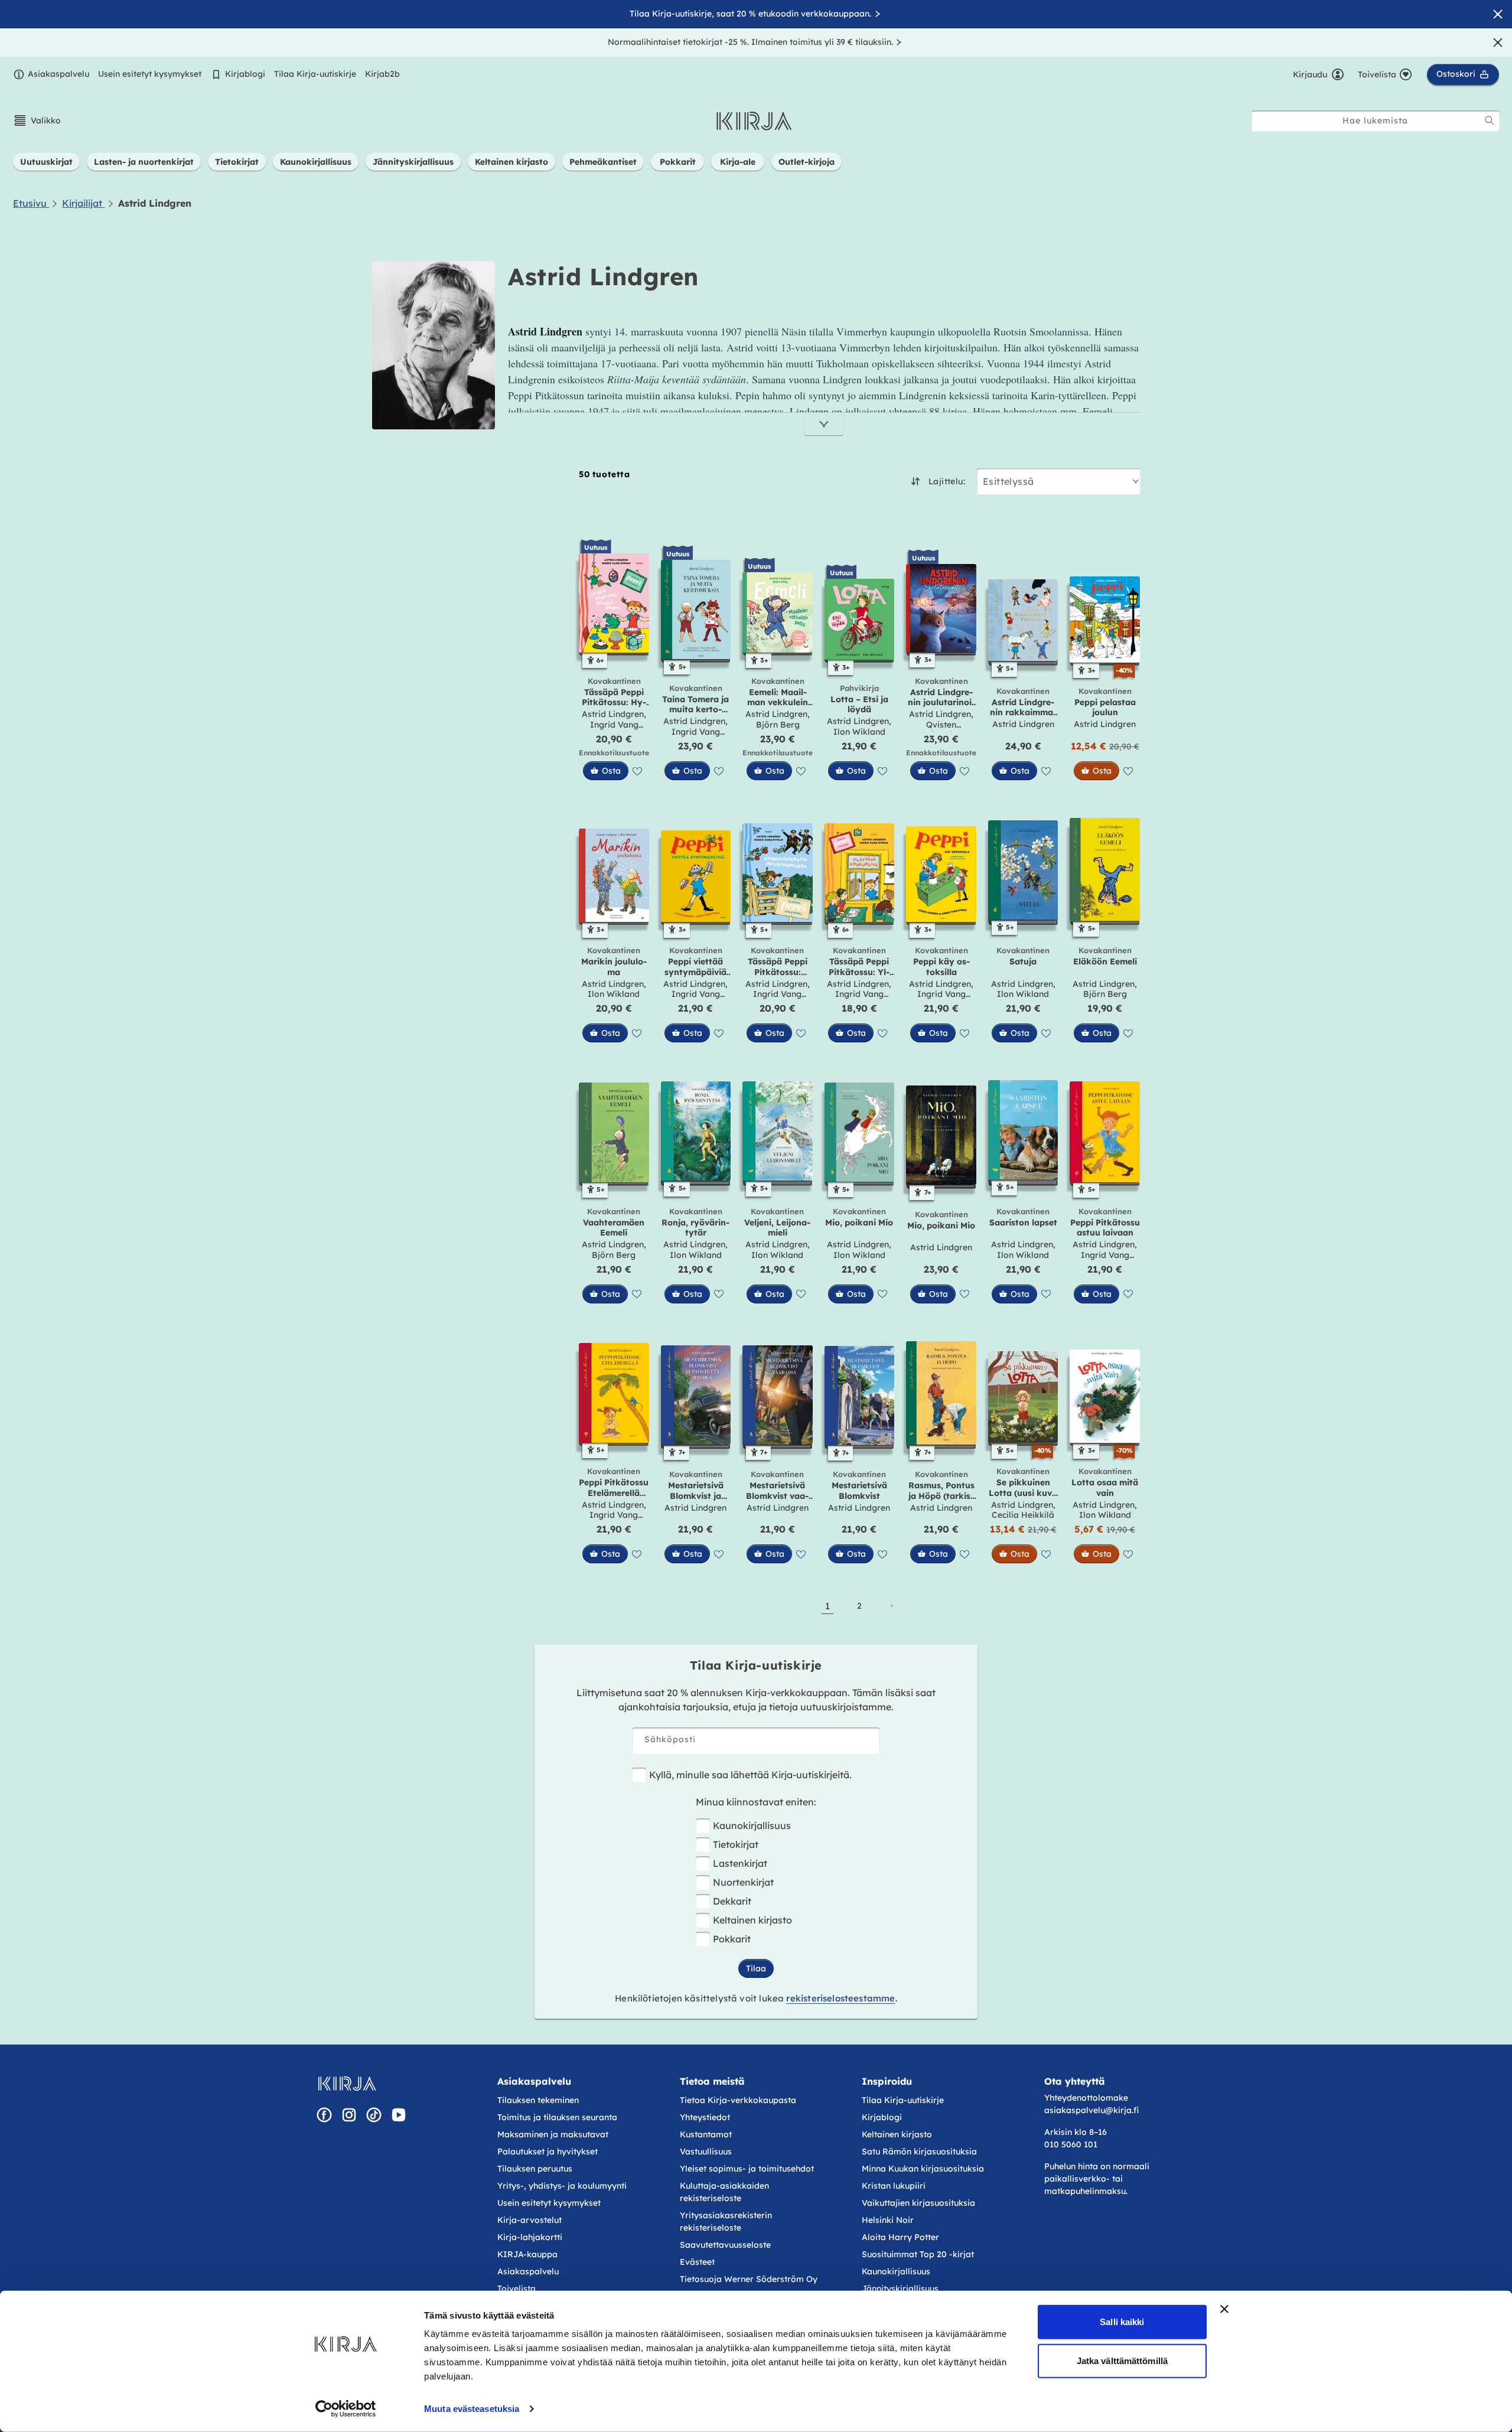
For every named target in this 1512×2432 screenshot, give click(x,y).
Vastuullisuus (706, 2151)
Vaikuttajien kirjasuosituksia (918, 2203)
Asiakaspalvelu (58, 74)
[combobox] (1376, 121)
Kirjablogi (245, 74)
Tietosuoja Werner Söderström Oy (749, 2279)
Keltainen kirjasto (752, 1920)
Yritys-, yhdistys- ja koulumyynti (562, 2186)
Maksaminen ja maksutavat (553, 2134)
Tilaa (756, 1968)
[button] (37, 120)
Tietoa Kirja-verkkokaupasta (738, 2100)
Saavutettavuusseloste (725, 2245)
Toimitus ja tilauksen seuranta (557, 2117)
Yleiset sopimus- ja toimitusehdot (747, 2169)
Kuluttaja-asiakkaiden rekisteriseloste (724, 2192)
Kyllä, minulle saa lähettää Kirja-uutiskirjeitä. (750, 1775)
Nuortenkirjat (743, 1882)
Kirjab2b (382, 74)
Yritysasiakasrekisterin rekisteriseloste (726, 2221)
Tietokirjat (736, 1844)
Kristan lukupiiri (894, 2186)
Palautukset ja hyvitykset (548, 2151)
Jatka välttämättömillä (1122, 2360)
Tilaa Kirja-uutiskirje (315, 74)
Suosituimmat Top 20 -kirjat (918, 2254)
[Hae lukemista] (1490, 120)
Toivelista (517, 2288)
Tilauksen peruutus (535, 2169)
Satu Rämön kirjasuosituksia (919, 2151)
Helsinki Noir (888, 2220)
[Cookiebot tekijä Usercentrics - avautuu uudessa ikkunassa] (346, 2409)
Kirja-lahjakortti (530, 2237)
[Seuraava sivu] (891, 1606)
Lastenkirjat (740, 1863)
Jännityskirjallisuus (900, 2288)
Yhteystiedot (705, 2117)
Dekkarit (732, 1901)
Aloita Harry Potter (900, 2237)
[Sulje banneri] (1224, 2309)
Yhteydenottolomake (1086, 2098)
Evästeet (697, 2262)
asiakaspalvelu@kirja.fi (1091, 2110)
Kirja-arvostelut (529, 2220)
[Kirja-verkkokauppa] (347, 2084)
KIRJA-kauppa (527, 2254)
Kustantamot (706, 2134)
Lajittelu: (947, 481)
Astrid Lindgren (613, 714)
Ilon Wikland (859, 732)
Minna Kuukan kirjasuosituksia (923, 2169)
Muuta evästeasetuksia (472, 2409)
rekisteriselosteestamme (840, 1998)
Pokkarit (732, 1939)
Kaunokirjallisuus (752, 1825)
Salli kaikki (1122, 2322)
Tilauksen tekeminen (538, 2100)
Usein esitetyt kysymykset (150, 74)
